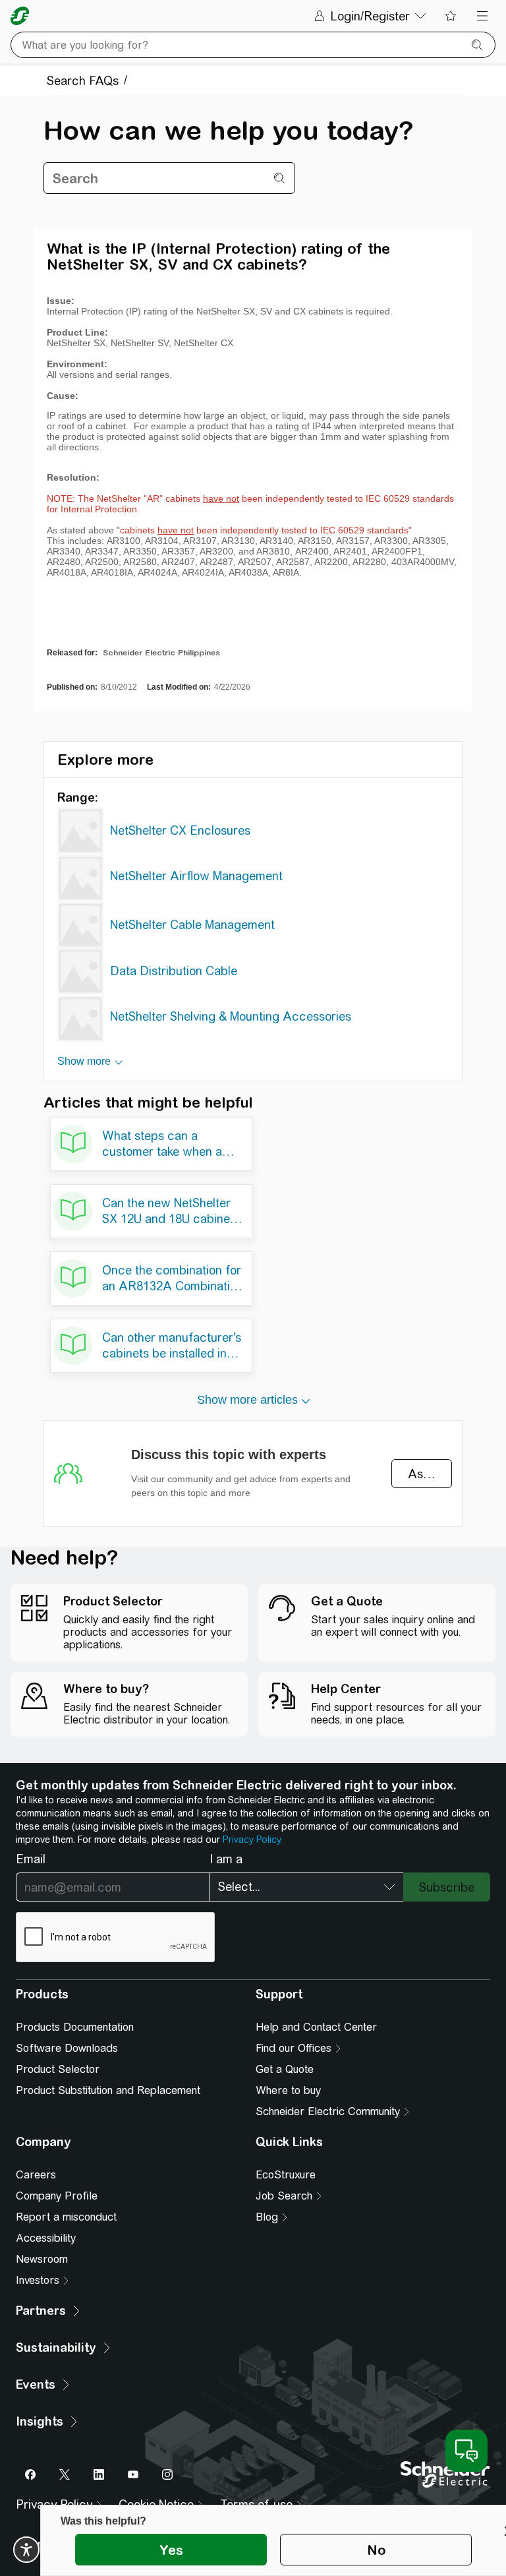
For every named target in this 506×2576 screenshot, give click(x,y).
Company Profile (57, 2196)
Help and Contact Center (316, 2027)
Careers (36, 2175)
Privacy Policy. (252, 1840)
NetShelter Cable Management (192, 925)
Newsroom (42, 2259)
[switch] (26, 2550)
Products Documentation (75, 2027)
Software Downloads (67, 2048)
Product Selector (58, 2069)
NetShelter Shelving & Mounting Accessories (231, 1016)
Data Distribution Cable (174, 971)
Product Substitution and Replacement (108, 2090)
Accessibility (46, 2238)
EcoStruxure (286, 2175)
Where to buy (288, 2090)
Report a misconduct (66, 2217)
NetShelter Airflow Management (196, 876)
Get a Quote (285, 2069)
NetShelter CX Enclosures (180, 830)
